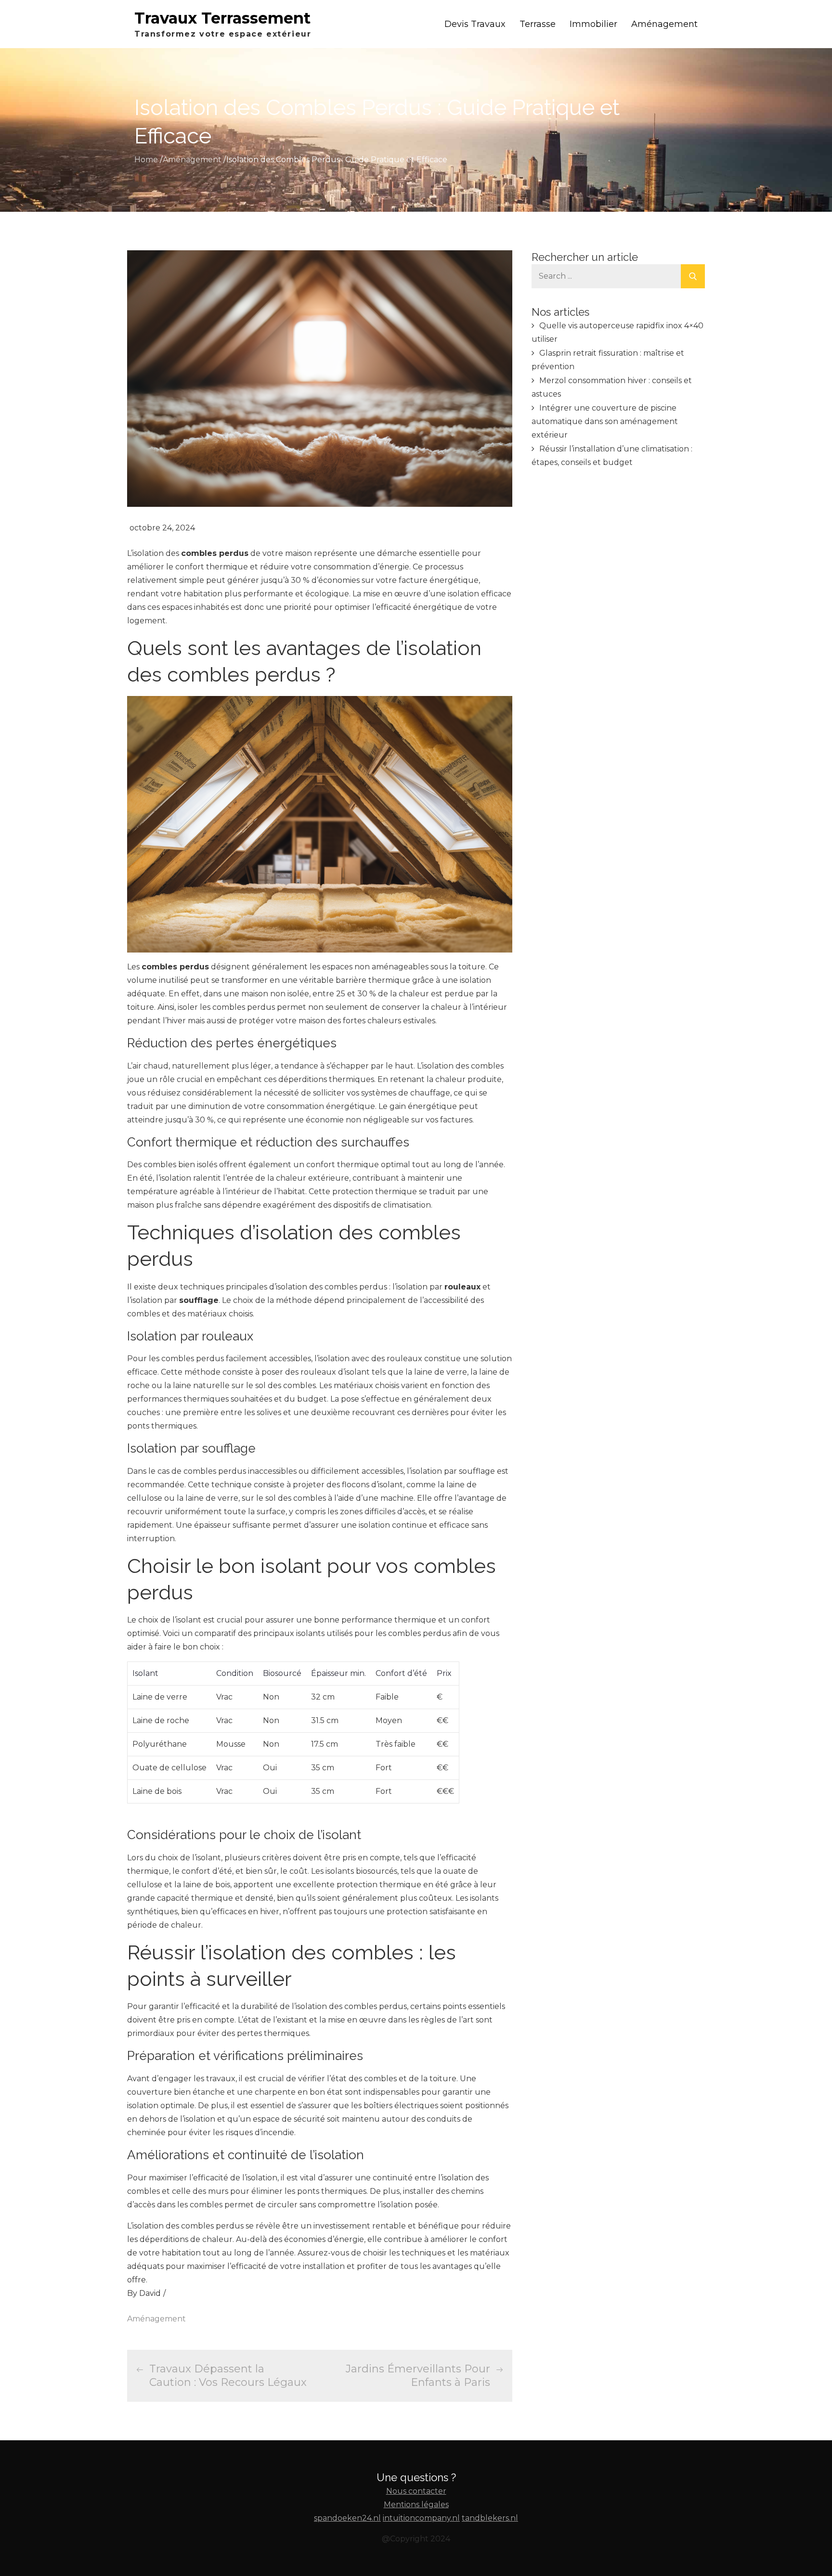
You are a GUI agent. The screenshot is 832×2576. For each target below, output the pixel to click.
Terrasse (538, 24)
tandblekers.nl (490, 2518)
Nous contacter (416, 2491)
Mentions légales (416, 2505)
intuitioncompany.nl (421, 2518)
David (150, 2293)
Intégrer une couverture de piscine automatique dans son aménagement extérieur (605, 421)
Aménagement (664, 24)
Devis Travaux (475, 24)
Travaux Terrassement (222, 18)
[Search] (693, 276)
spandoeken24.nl (347, 2518)
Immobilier (593, 24)
